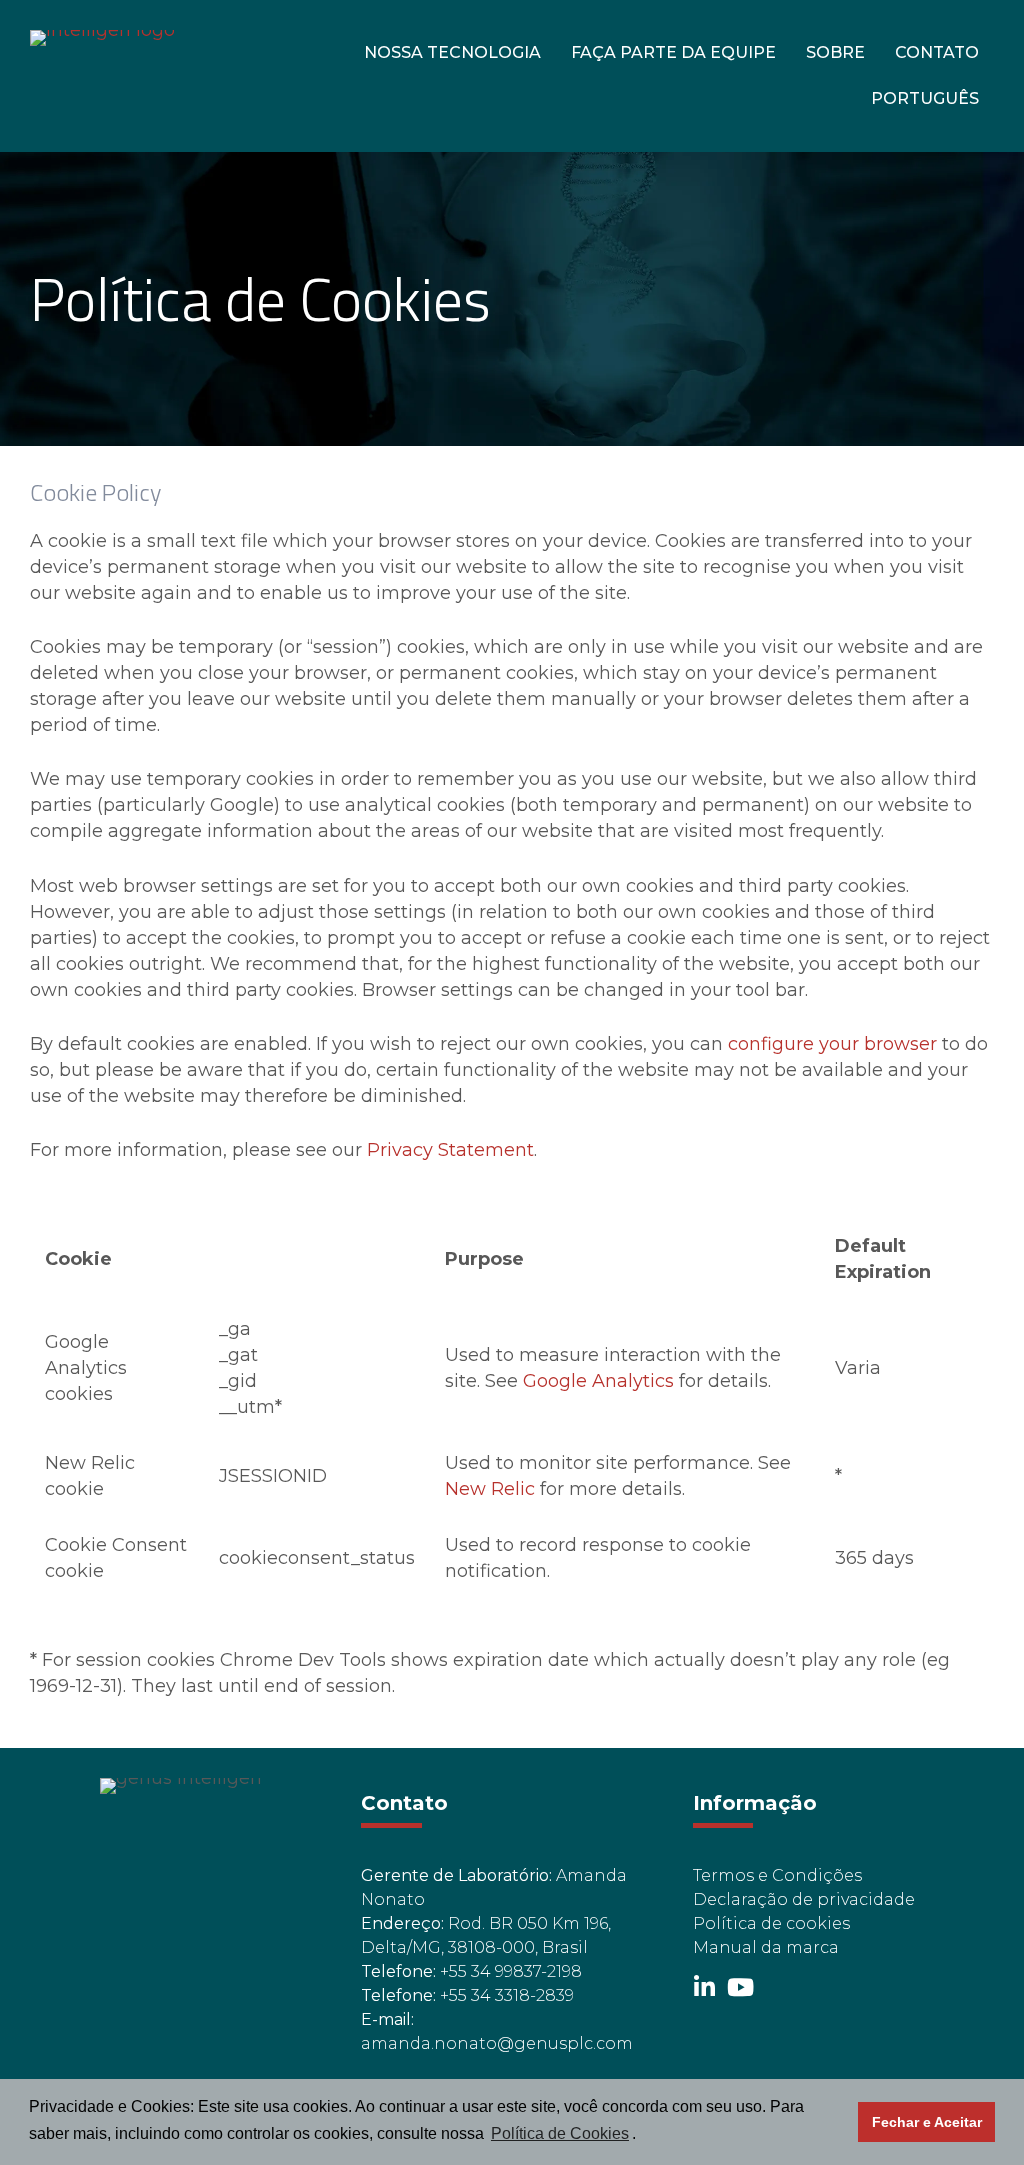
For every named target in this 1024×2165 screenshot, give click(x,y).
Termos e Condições (777, 1875)
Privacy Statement (450, 1150)
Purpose (484, 1259)
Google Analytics (598, 1381)
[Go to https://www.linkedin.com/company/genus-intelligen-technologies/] (705, 1989)
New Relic (490, 1489)
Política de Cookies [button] (560, 2133)
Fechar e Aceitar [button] (927, 2122)
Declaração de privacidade (804, 1899)
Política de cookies (771, 1923)
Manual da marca (766, 1947)
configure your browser (832, 1044)
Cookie (78, 1259)
